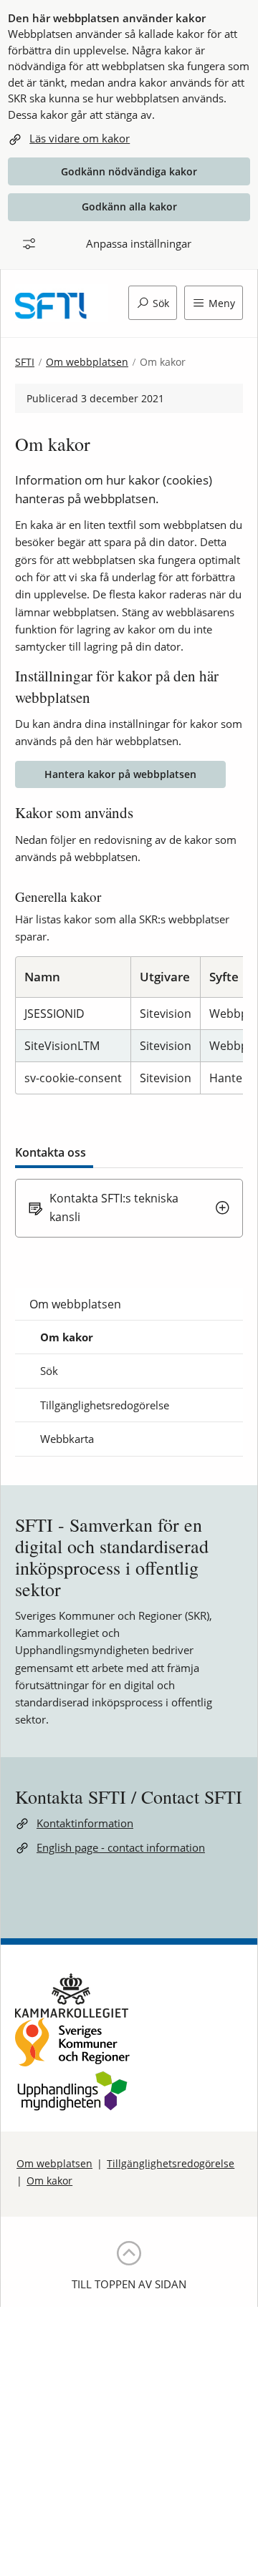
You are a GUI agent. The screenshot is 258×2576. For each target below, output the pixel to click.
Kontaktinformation (85, 1823)
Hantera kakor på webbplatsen (120, 774)
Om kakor (67, 1337)
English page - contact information (121, 1847)
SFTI (25, 362)
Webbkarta (67, 1439)
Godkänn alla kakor (129, 206)
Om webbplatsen (87, 362)
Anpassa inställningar (139, 243)
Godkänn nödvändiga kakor (129, 171)
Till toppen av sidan (129, 2284)
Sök (49, 1371)
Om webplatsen (54, 2163)
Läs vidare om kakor (80, 138)
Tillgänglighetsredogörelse (105, 1405)
